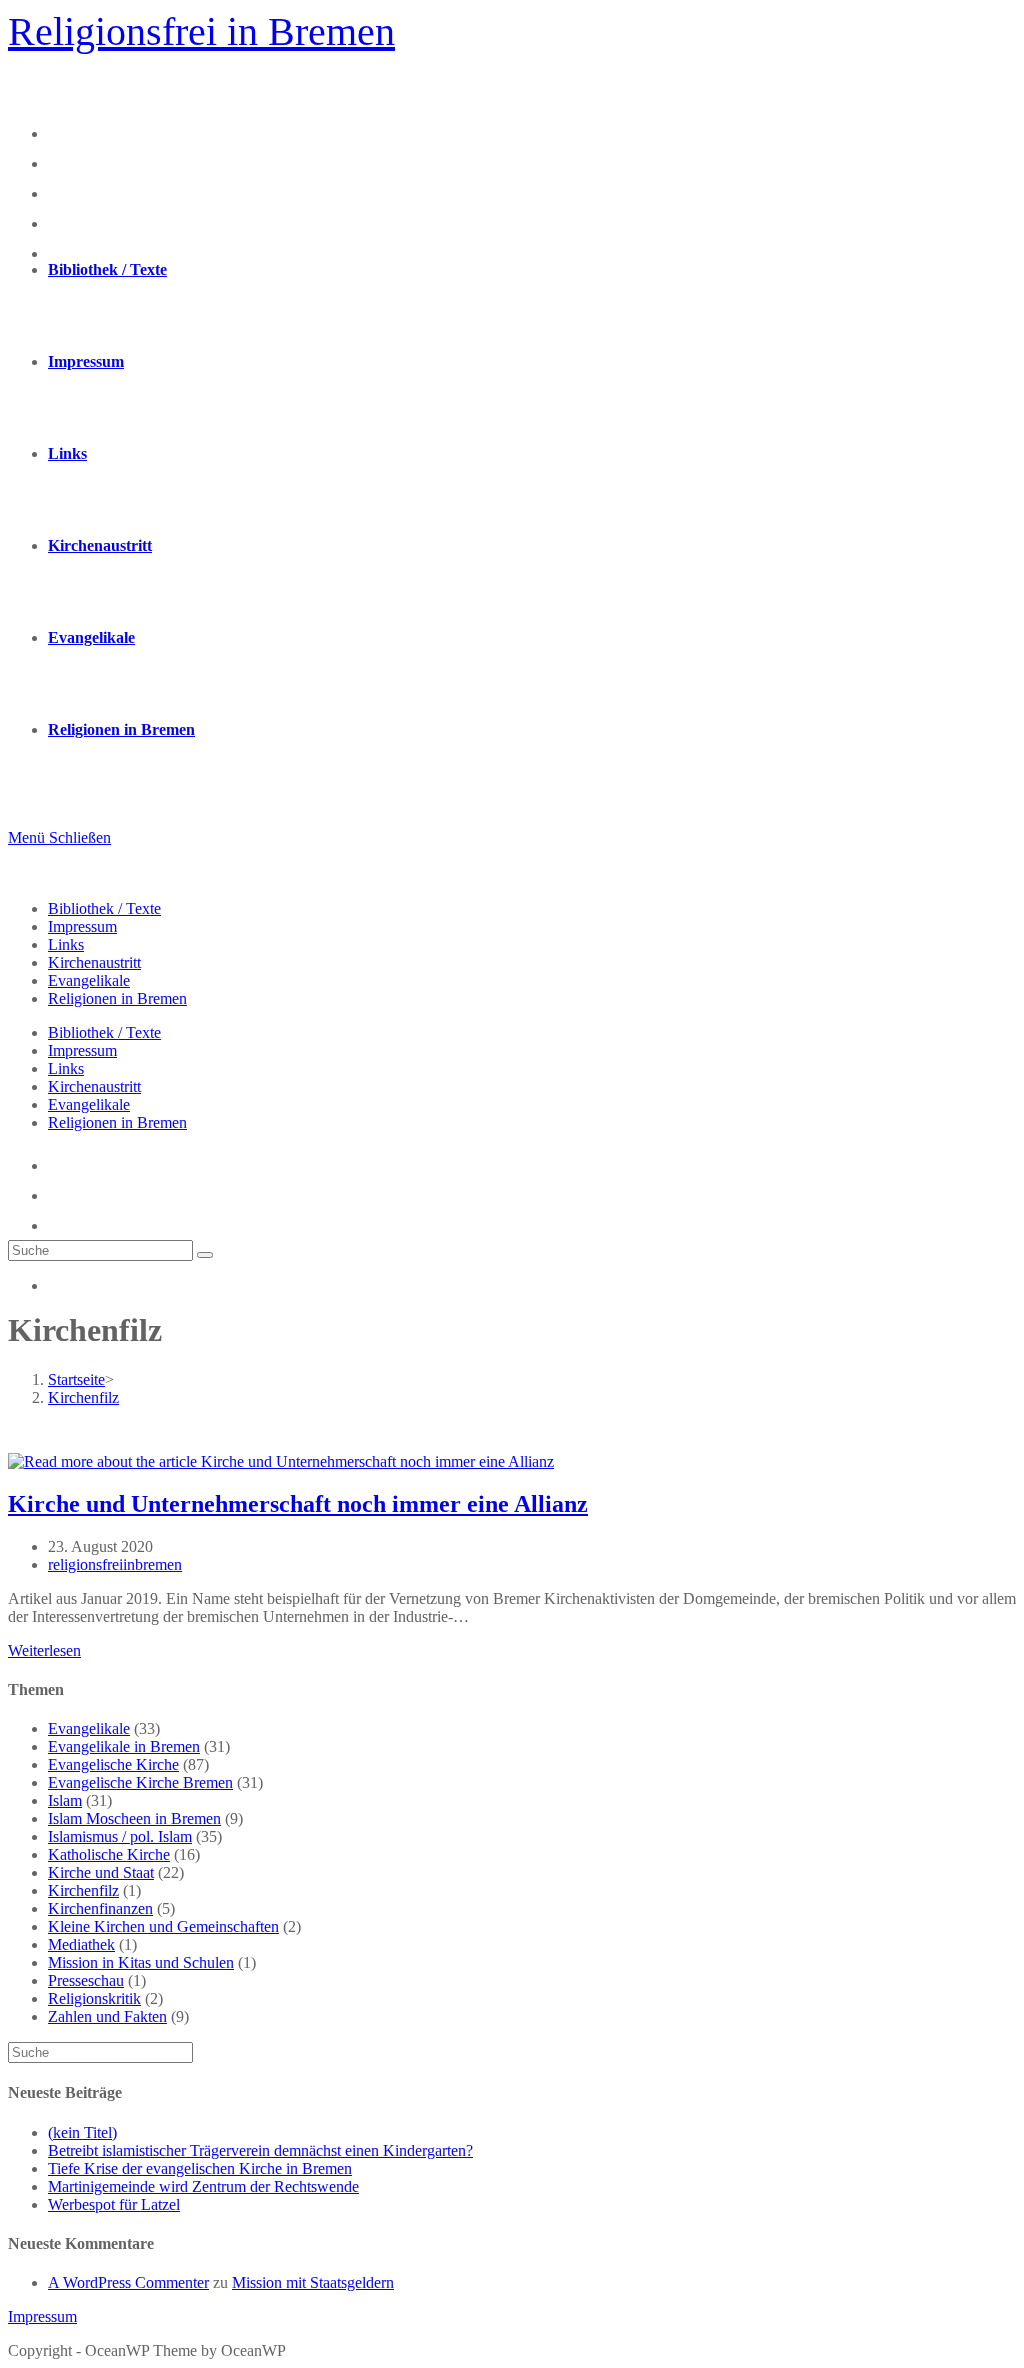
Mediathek (81, 1944)
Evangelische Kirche (113, 1764)
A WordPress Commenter (128, 2282)
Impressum (82, 926)
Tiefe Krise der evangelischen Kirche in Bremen (200, 2168)
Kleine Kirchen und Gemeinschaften (163, 1926)
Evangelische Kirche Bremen (140, 1782)
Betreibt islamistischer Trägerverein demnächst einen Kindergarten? (260, 2150)
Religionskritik (94, 1998)
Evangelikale (89, 980)
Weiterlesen (44, 1650)
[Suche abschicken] (205, 1255)
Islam (65, 1800)
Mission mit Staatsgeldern (313, 2282)
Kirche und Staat (101, 1872)
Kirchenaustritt (94, 962)
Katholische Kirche (109, 1854)
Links (66, 944)
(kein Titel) (82, 2132)
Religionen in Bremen (117, 998)
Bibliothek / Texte (104, 908)
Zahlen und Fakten (107, 2016)
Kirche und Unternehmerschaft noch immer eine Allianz (298, 1504)
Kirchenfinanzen (100, 1908)
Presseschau (86, 1980)
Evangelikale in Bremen (124, 1746)
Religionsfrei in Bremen (201, 31)
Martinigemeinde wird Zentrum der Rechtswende (203, 2186)
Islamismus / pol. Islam (120, 1836)
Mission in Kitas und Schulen (141, 1962)
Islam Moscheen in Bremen (134, 1818)
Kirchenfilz (83, 1890)
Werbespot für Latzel (114, 2204)
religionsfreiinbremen (115, 1564)
